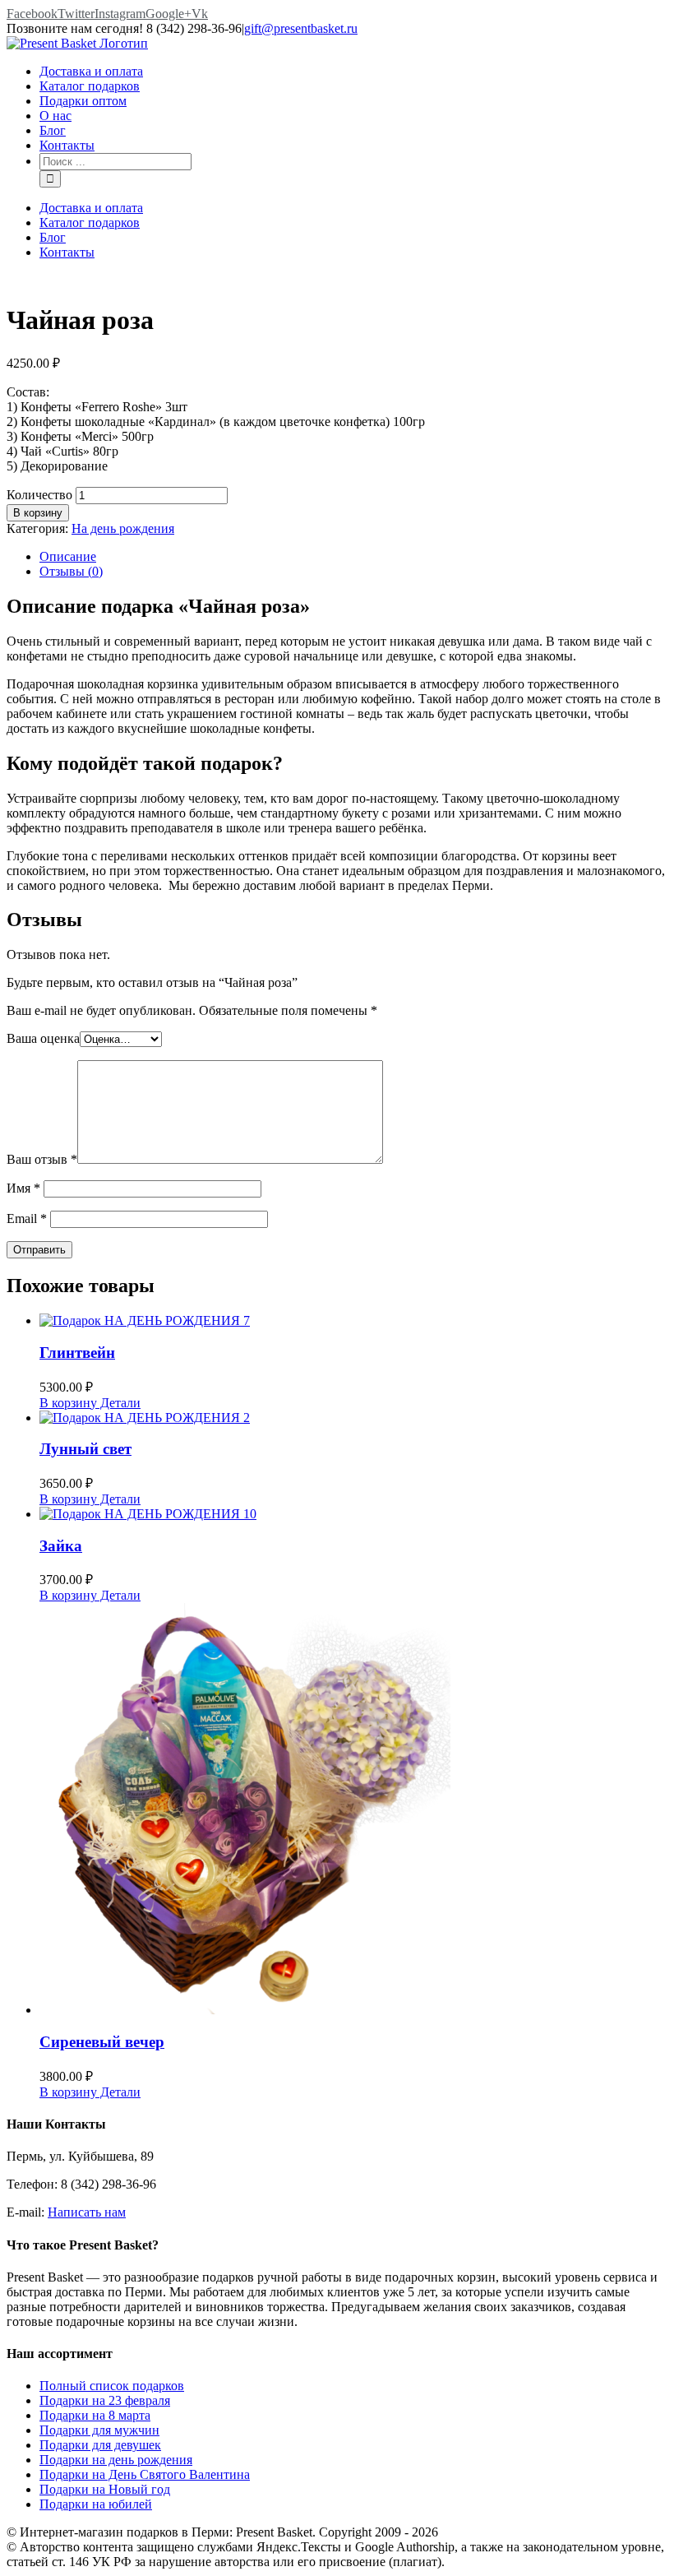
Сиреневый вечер (102, 2042)
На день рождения (123, 528)
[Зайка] (353, 1514)
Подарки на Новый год (105, 2489)
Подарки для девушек (100, 2445)
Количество (39, 495)
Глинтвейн (77, 1353)
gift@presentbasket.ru (301, 28)
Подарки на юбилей (96, 2504)
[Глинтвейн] (353, 1321)
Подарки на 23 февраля (105, 2400)
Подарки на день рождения (116, 2460)
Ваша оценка (43, 1038)
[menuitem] (353, 72)
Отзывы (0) (71, 571)
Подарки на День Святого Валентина (145, 2474)
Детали (119, 1403)
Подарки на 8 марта (95, 2415)
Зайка (61, 1546)
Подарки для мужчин (99, 2430)
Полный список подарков (112, 2386)
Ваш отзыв (42, 1159)
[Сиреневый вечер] (353, 1810)
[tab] (353, 557)
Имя (23, 1188)
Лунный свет (85, 1449)
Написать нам (87, 2212)
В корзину (38, 513)
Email (27, 1219)
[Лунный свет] (353, 1418)
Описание (68, 556)
